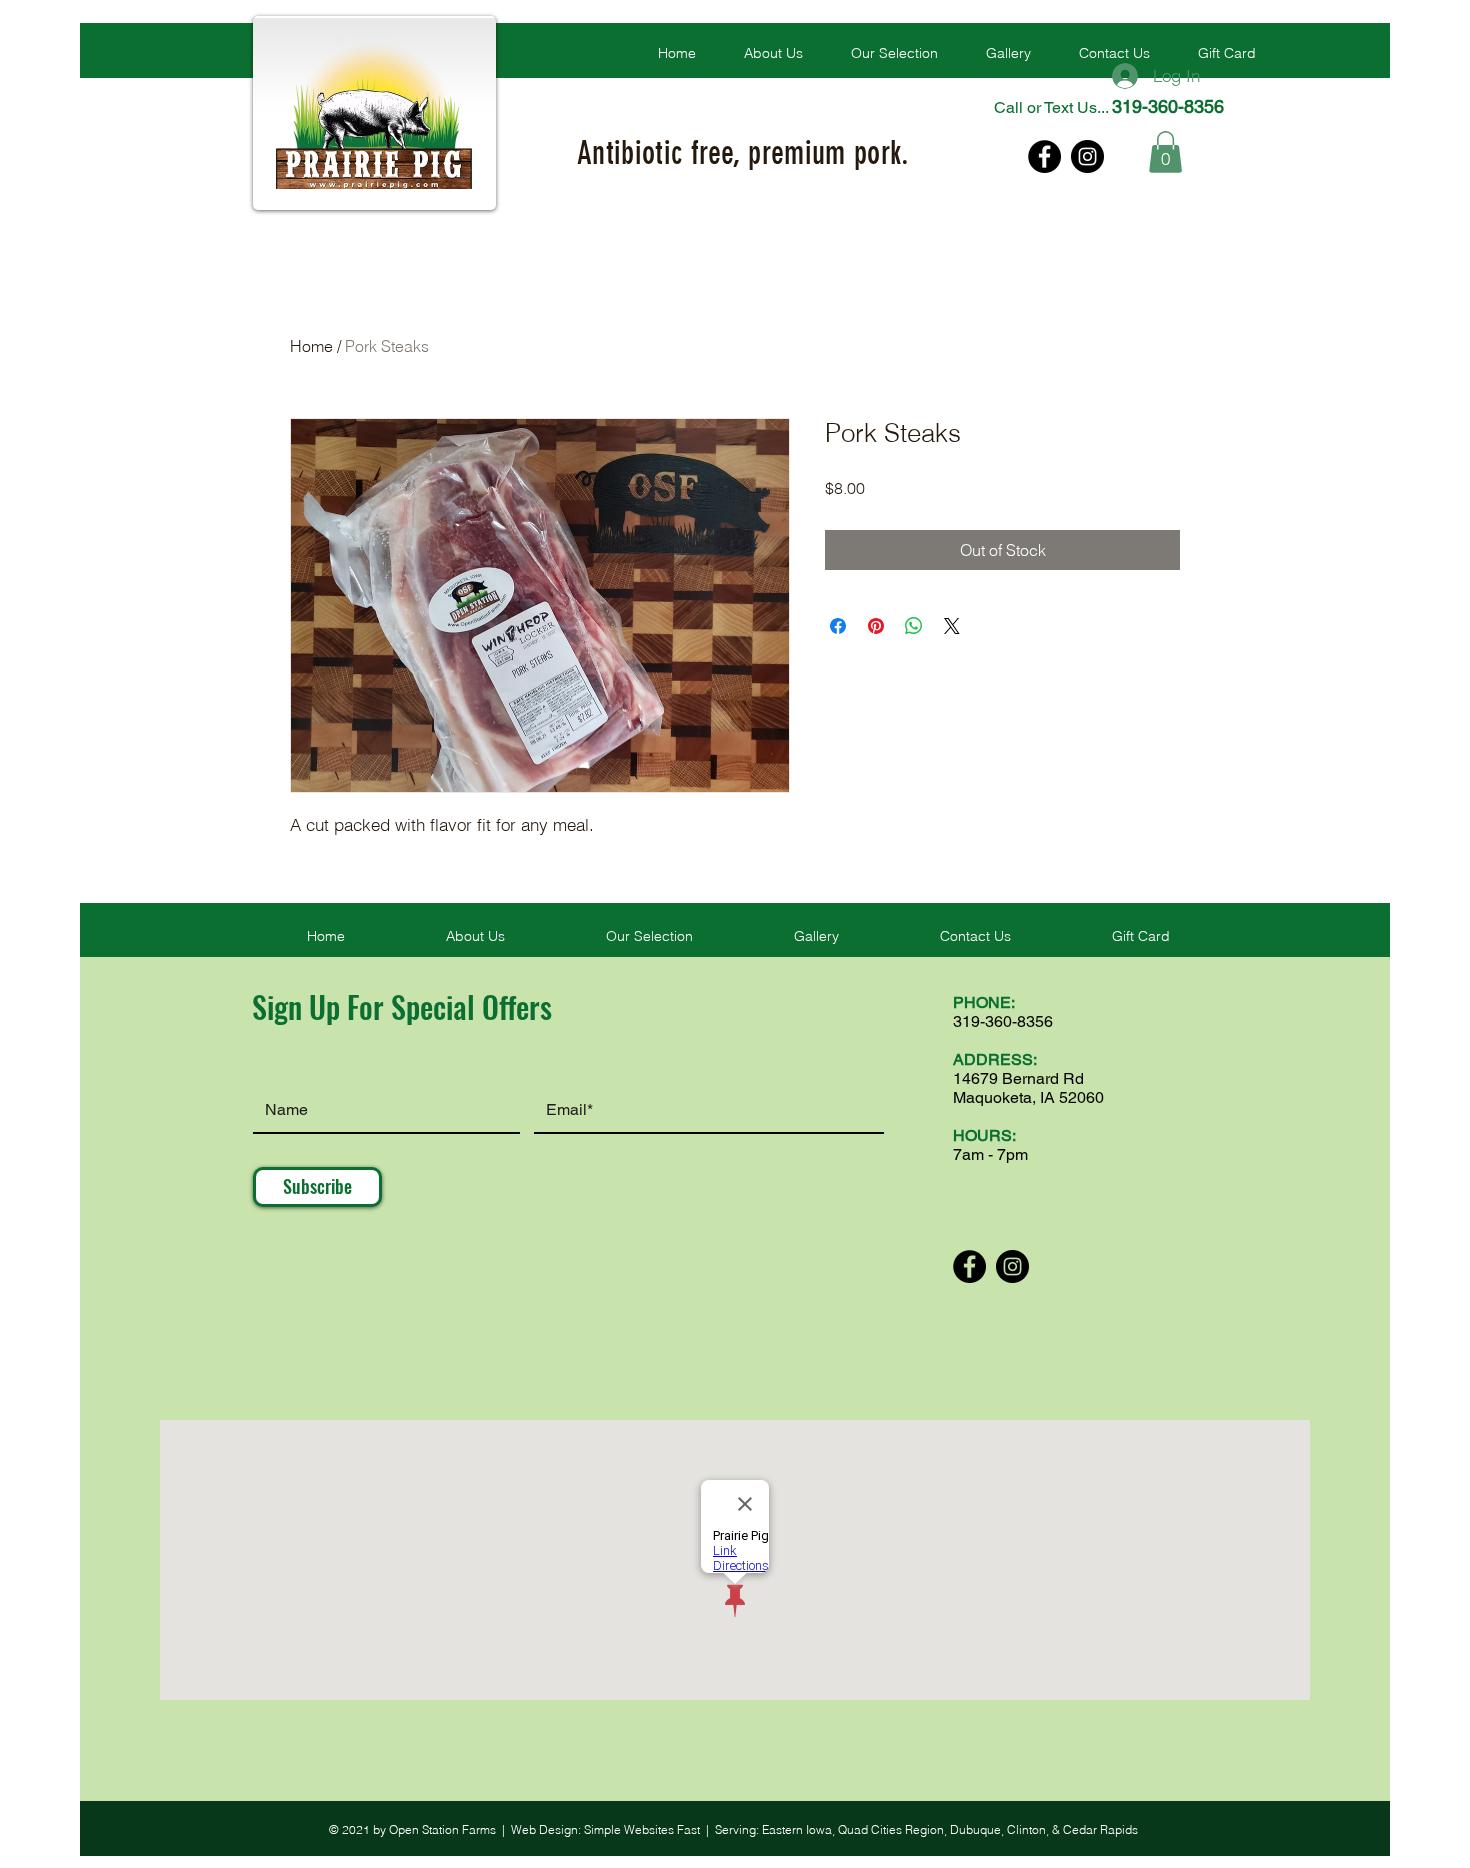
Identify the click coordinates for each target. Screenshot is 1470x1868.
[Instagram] (1087, 156)
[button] (894, 53)
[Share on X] (952, 626)
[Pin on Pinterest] (876, 626)
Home (311, 346)
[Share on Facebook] (838, 626)
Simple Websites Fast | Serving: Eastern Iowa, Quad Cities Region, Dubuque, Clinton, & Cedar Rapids (861, 1829)
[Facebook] (1044, 156)
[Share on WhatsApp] (914, 626)
